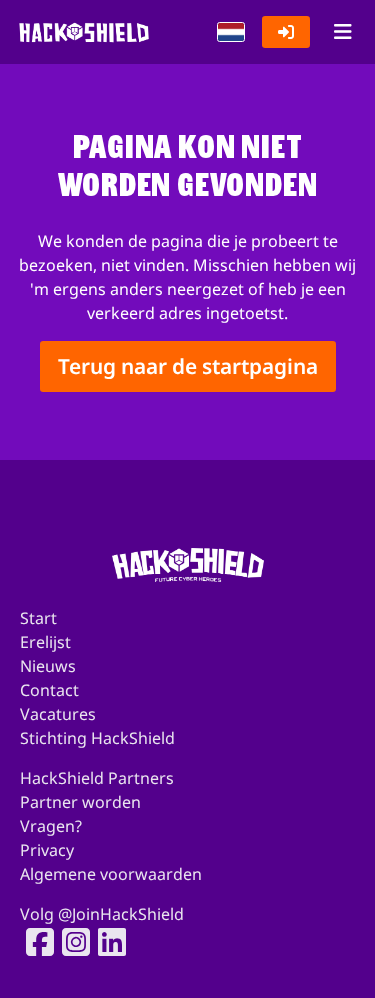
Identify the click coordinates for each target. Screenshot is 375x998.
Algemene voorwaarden (111, 874)
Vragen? (51, 826)
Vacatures (58, 714)
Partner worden (80, 802)
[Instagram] (70, 942)
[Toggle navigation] (342, 32)
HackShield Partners (97, 778)
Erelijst (45, 642)
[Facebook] (34, 942)
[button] (231, 32)
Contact (49, 690)
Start (38, 618)
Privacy (47, 850)
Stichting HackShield (97, 738)
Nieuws (48, 666)
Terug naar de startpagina (188, 366)
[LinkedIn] (106, 942)
